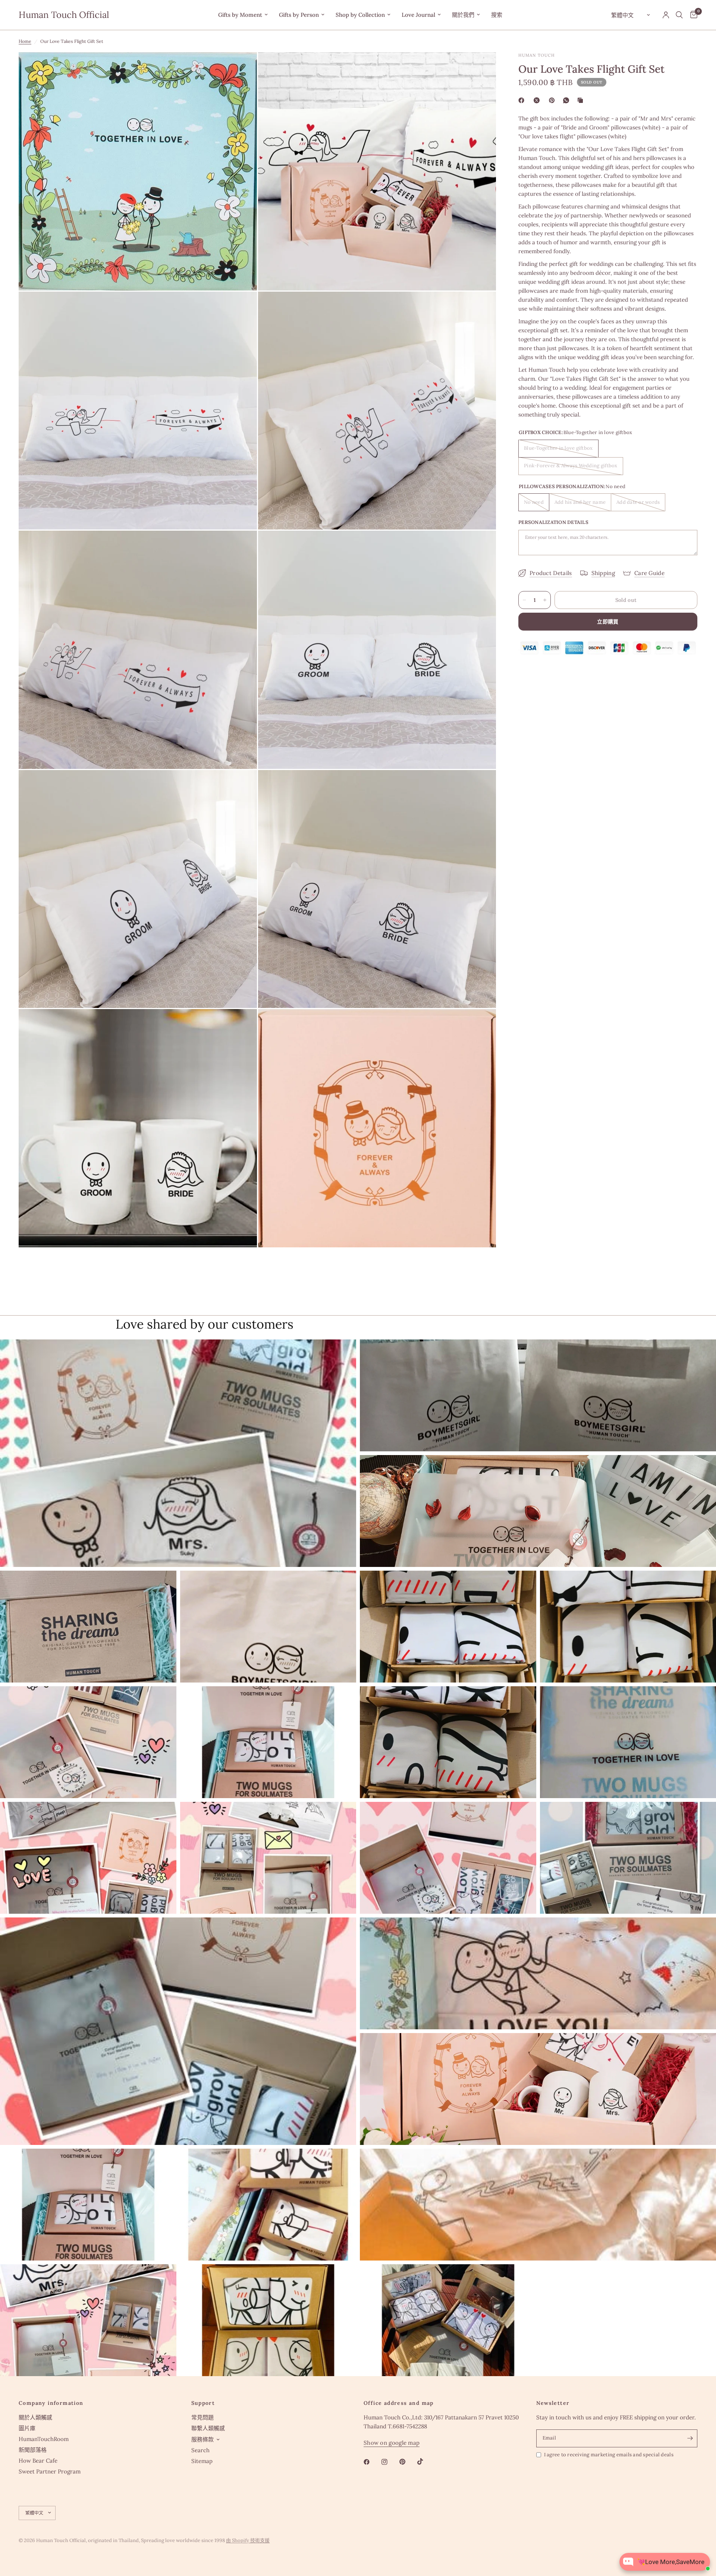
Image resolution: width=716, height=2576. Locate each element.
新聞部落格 (33, 2450)
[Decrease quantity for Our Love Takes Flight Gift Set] (524, 600)
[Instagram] (390, 2462)
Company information (51, 2403)
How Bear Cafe (38, 2461)
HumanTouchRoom (44, 2439)
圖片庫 (27, 2428)
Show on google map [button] (392, 2443)
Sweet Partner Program (50, 2471)
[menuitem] (243, 15)
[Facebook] (523, 100)
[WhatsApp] (568, 100)
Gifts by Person (299, 15)
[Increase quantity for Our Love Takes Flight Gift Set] (545, 600)
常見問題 (202, 2417)
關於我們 (463, 15)
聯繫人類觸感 (208, 2428)
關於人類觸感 (35, 2417)
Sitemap (202, 2461)
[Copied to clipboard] (582, 100)
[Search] (679, 15)
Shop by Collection (360, 15)
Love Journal (418, 15)
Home (25, 41)
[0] (692, 15)
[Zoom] (241, 68)
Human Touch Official (64, 15)
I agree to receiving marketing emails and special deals (609, 2455)
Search (200, 2450)
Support (203, 2403)
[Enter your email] (690, 2438)
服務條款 (202, 2439)
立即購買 (608, 622)
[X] (538, 100)
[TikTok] (425, 2462)
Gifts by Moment (240, 15)
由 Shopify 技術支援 (248, 2540)
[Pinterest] (553, 100)
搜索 (497, 15)
